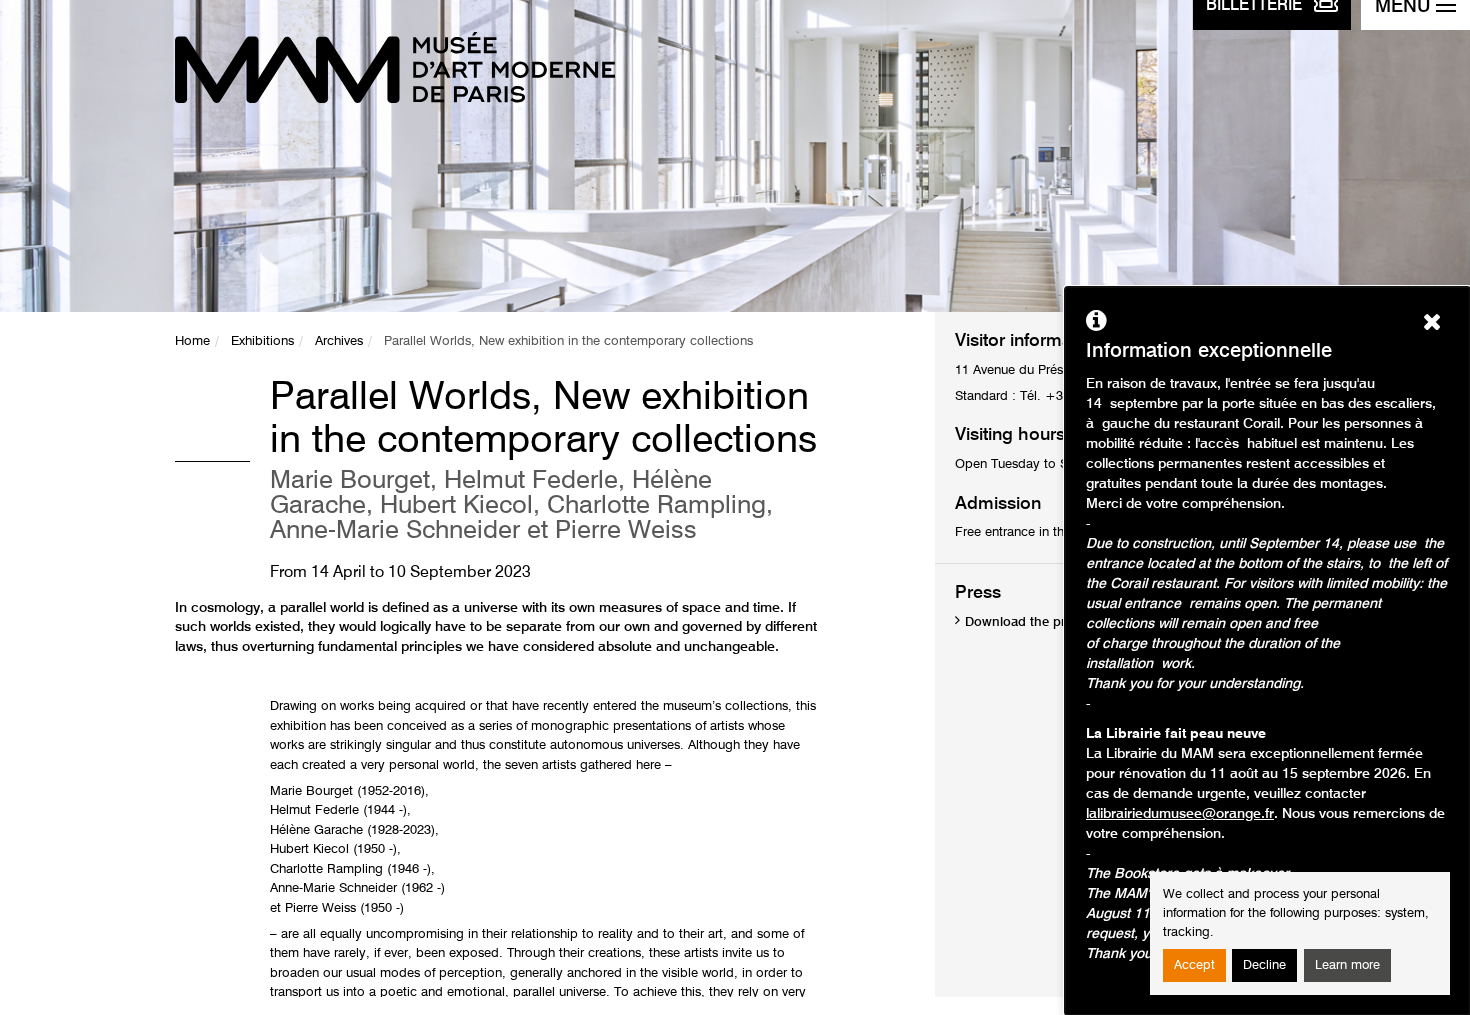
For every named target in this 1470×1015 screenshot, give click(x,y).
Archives (339, 341)
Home (192, 341)
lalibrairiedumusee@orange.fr (1180, 814)
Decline (1264, 965)
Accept (1194, 965)
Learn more (1347, 965)
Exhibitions (262, 341)
